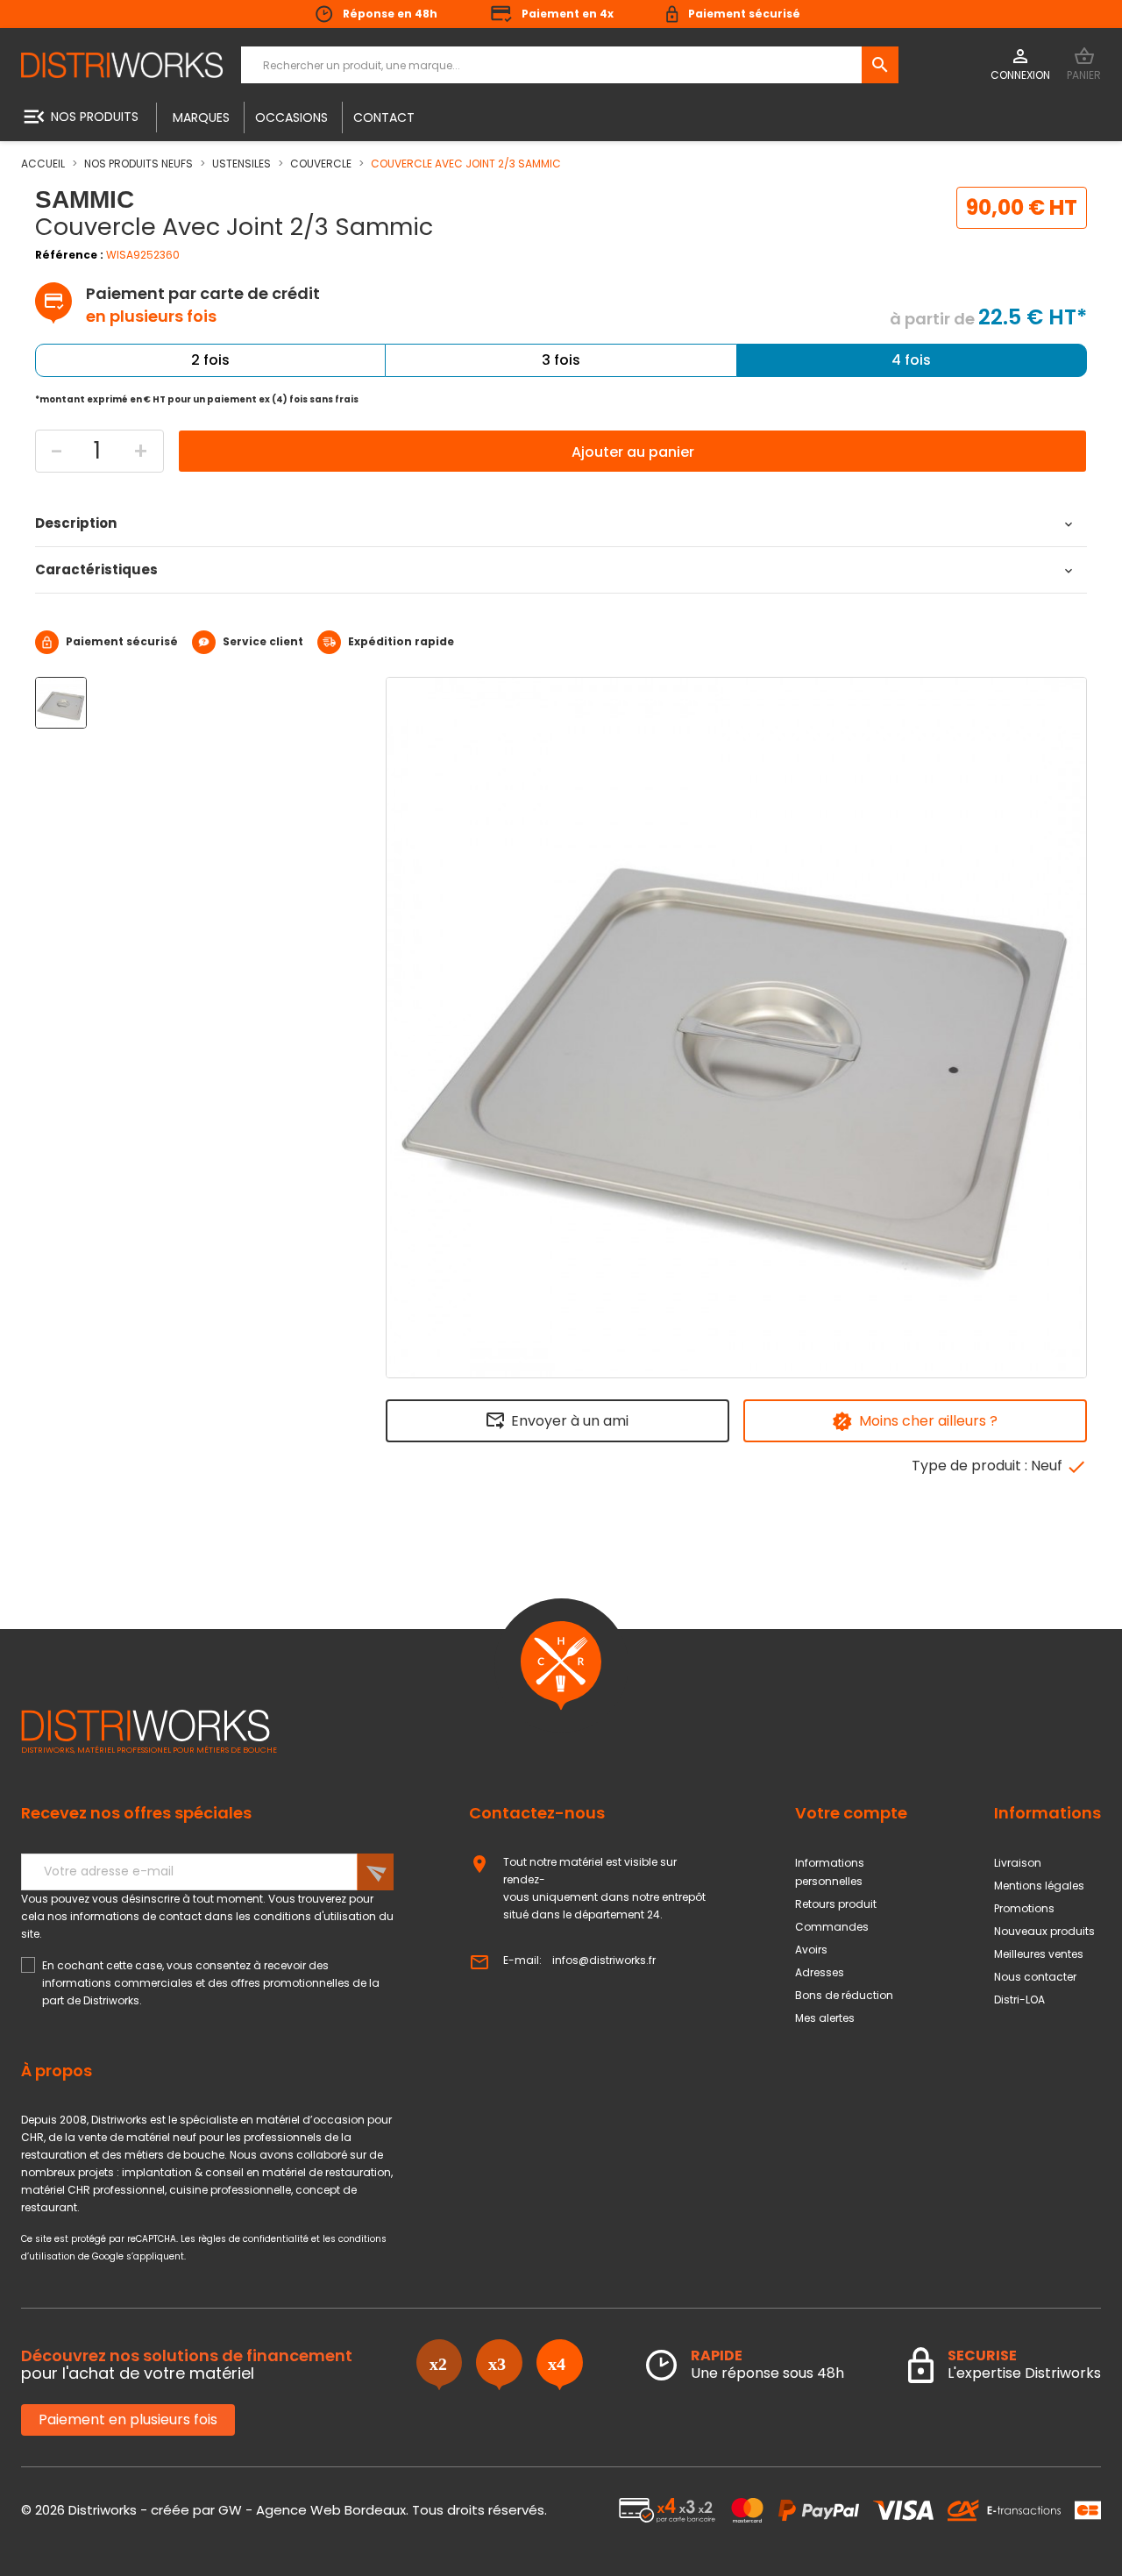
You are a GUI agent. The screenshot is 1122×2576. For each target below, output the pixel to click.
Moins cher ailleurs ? (928, 1421)
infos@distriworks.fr (604, 1960)
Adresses (820, 1972)
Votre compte (851, 1813)
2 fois (210, 360)
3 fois (561, 360)
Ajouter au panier (633, 452)
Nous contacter (1035, 1977)
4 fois (911, 360)
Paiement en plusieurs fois (128, 2419)
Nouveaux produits (1044, 1931)
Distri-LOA (1019, 2000)
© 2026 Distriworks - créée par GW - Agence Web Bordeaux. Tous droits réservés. (284, 2510)
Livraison (1018, 1863)
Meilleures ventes (1039, 1954)
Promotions (1024, 1908)
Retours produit (836, 1904)
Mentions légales (1039, 1886)
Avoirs (811, 1950)
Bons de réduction (844, 1995)
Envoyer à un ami (570, 1421)
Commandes (832, 1927)
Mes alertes (825, 2018)
